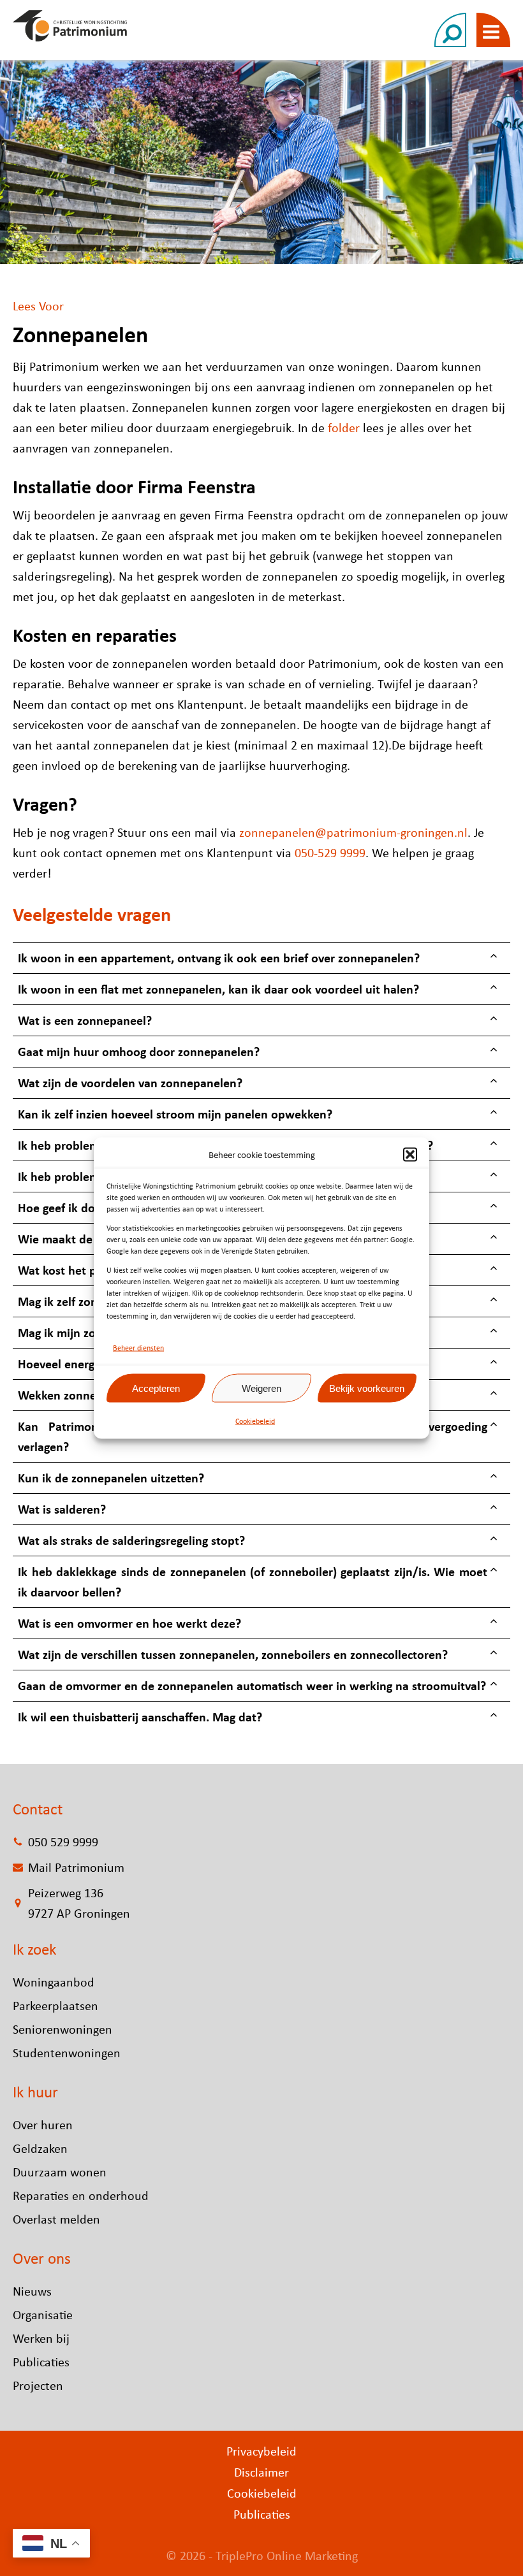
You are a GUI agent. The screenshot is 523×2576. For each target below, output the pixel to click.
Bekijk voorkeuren (367, 1388)
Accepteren (156, 1388)
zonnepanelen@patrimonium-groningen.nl (353, 832)
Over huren (43, 2124)
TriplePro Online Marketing (287, 2555)
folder (344, 427)
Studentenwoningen (67, 2052)
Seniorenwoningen (63, 2029)
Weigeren (261, 1388)
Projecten (38, 2385)
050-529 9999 (330, 852)
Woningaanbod (54, 1982)
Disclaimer (261, 2472)
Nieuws (32, 2291)
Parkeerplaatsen (55, 2005)
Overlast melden (56, 2219)
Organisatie (43, 2314)
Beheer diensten (138, 1348)
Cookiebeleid (255, 1421)
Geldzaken (40, 2148)
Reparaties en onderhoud (81, 2195)
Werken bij (41, 2338)
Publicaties (41, 2362)
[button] (410, 1155)
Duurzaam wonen (60, 2172)
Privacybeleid (261, 2451)
